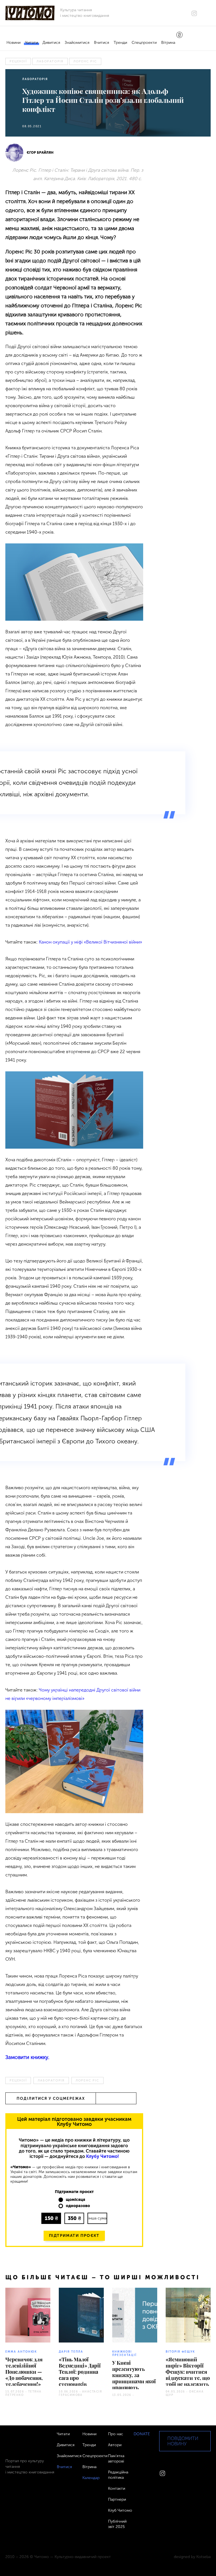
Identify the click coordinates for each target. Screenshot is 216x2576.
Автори (115, 2445)
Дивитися (51, 43)
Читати (31, 43)
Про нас (116, 2434)
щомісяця (76, 2200)
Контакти (117, 2488)
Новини (13, 43)
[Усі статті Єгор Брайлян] (14, 153)
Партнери (117, 2499)
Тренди (120, 43)
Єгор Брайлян (40, 153)
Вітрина (168, 43)
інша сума (97, 2218)
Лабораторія (50, 61)
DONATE (142, 2434)
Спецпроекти (144, 43)
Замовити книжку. (27, 2057)
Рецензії (18, 61)
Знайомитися (77, 43)
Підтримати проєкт (74, 2236)
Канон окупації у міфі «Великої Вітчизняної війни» (90, 942)
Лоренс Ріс (85, 61)
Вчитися (102, 43)
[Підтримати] (179, 35)
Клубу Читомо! (103, 2156)
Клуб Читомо (120, 2510)
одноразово (78, 2206)
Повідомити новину (183, 2441)
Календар (91, 2478)
